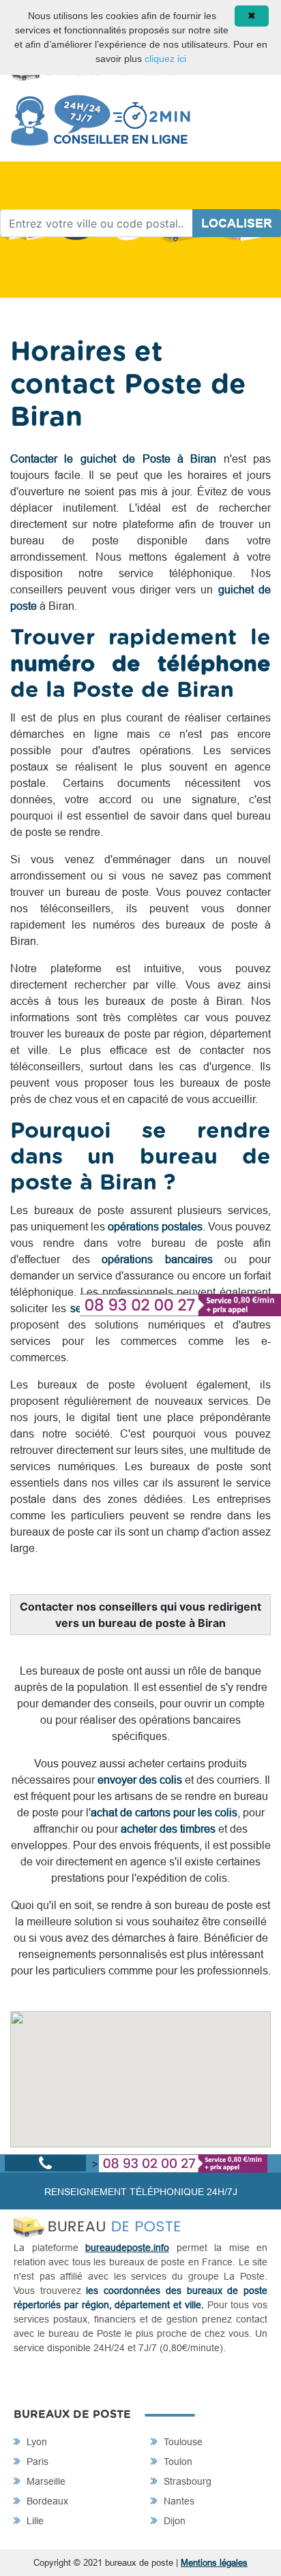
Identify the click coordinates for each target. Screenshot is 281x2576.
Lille (34, 2521)
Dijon (173, 2521)
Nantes (178, 2501)
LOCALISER (237, 223)
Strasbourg (186, 2481)
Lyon (35, 2442)
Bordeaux (46, 2501)
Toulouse (182, 2442)
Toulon (177, 2462)
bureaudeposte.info (127, 2248)
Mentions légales (214, 2562)
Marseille (45, 2481)
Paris (36, 2462)
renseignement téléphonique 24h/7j (141, 2192)
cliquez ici (165, 59)
